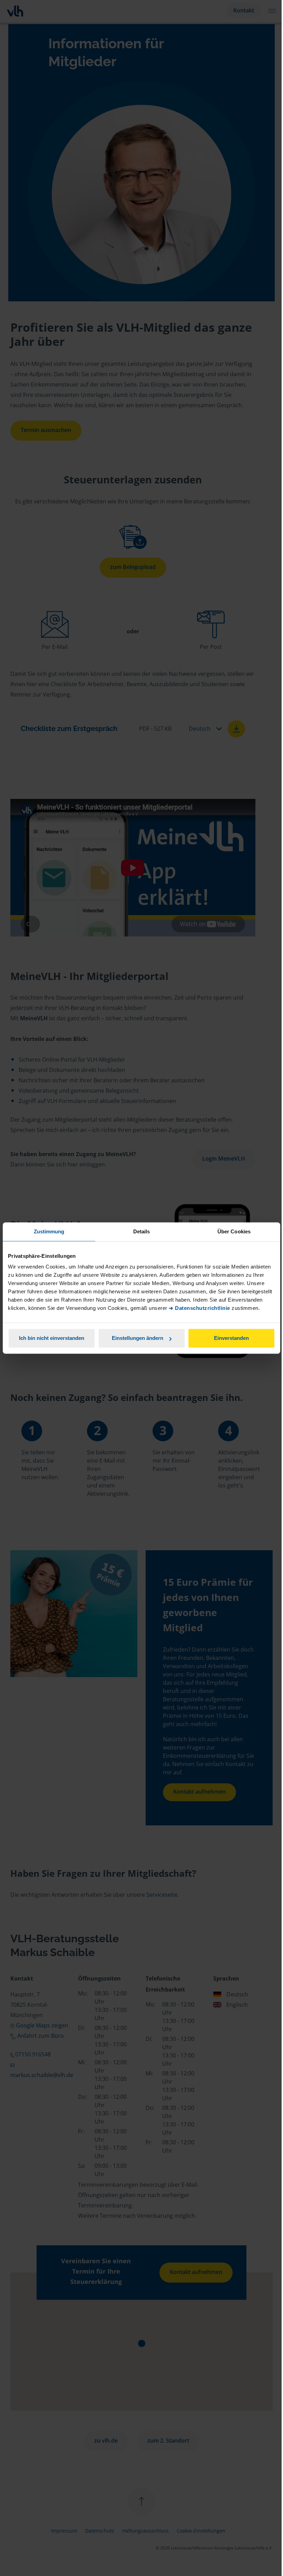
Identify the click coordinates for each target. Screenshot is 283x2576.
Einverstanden (231, 1338)
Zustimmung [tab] (49, 1231)
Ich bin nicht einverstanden (52, 1338)
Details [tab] (142, 1231)
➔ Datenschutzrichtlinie (199, 1308)
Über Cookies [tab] (234, 1231)
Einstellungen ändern (138, 1338)
